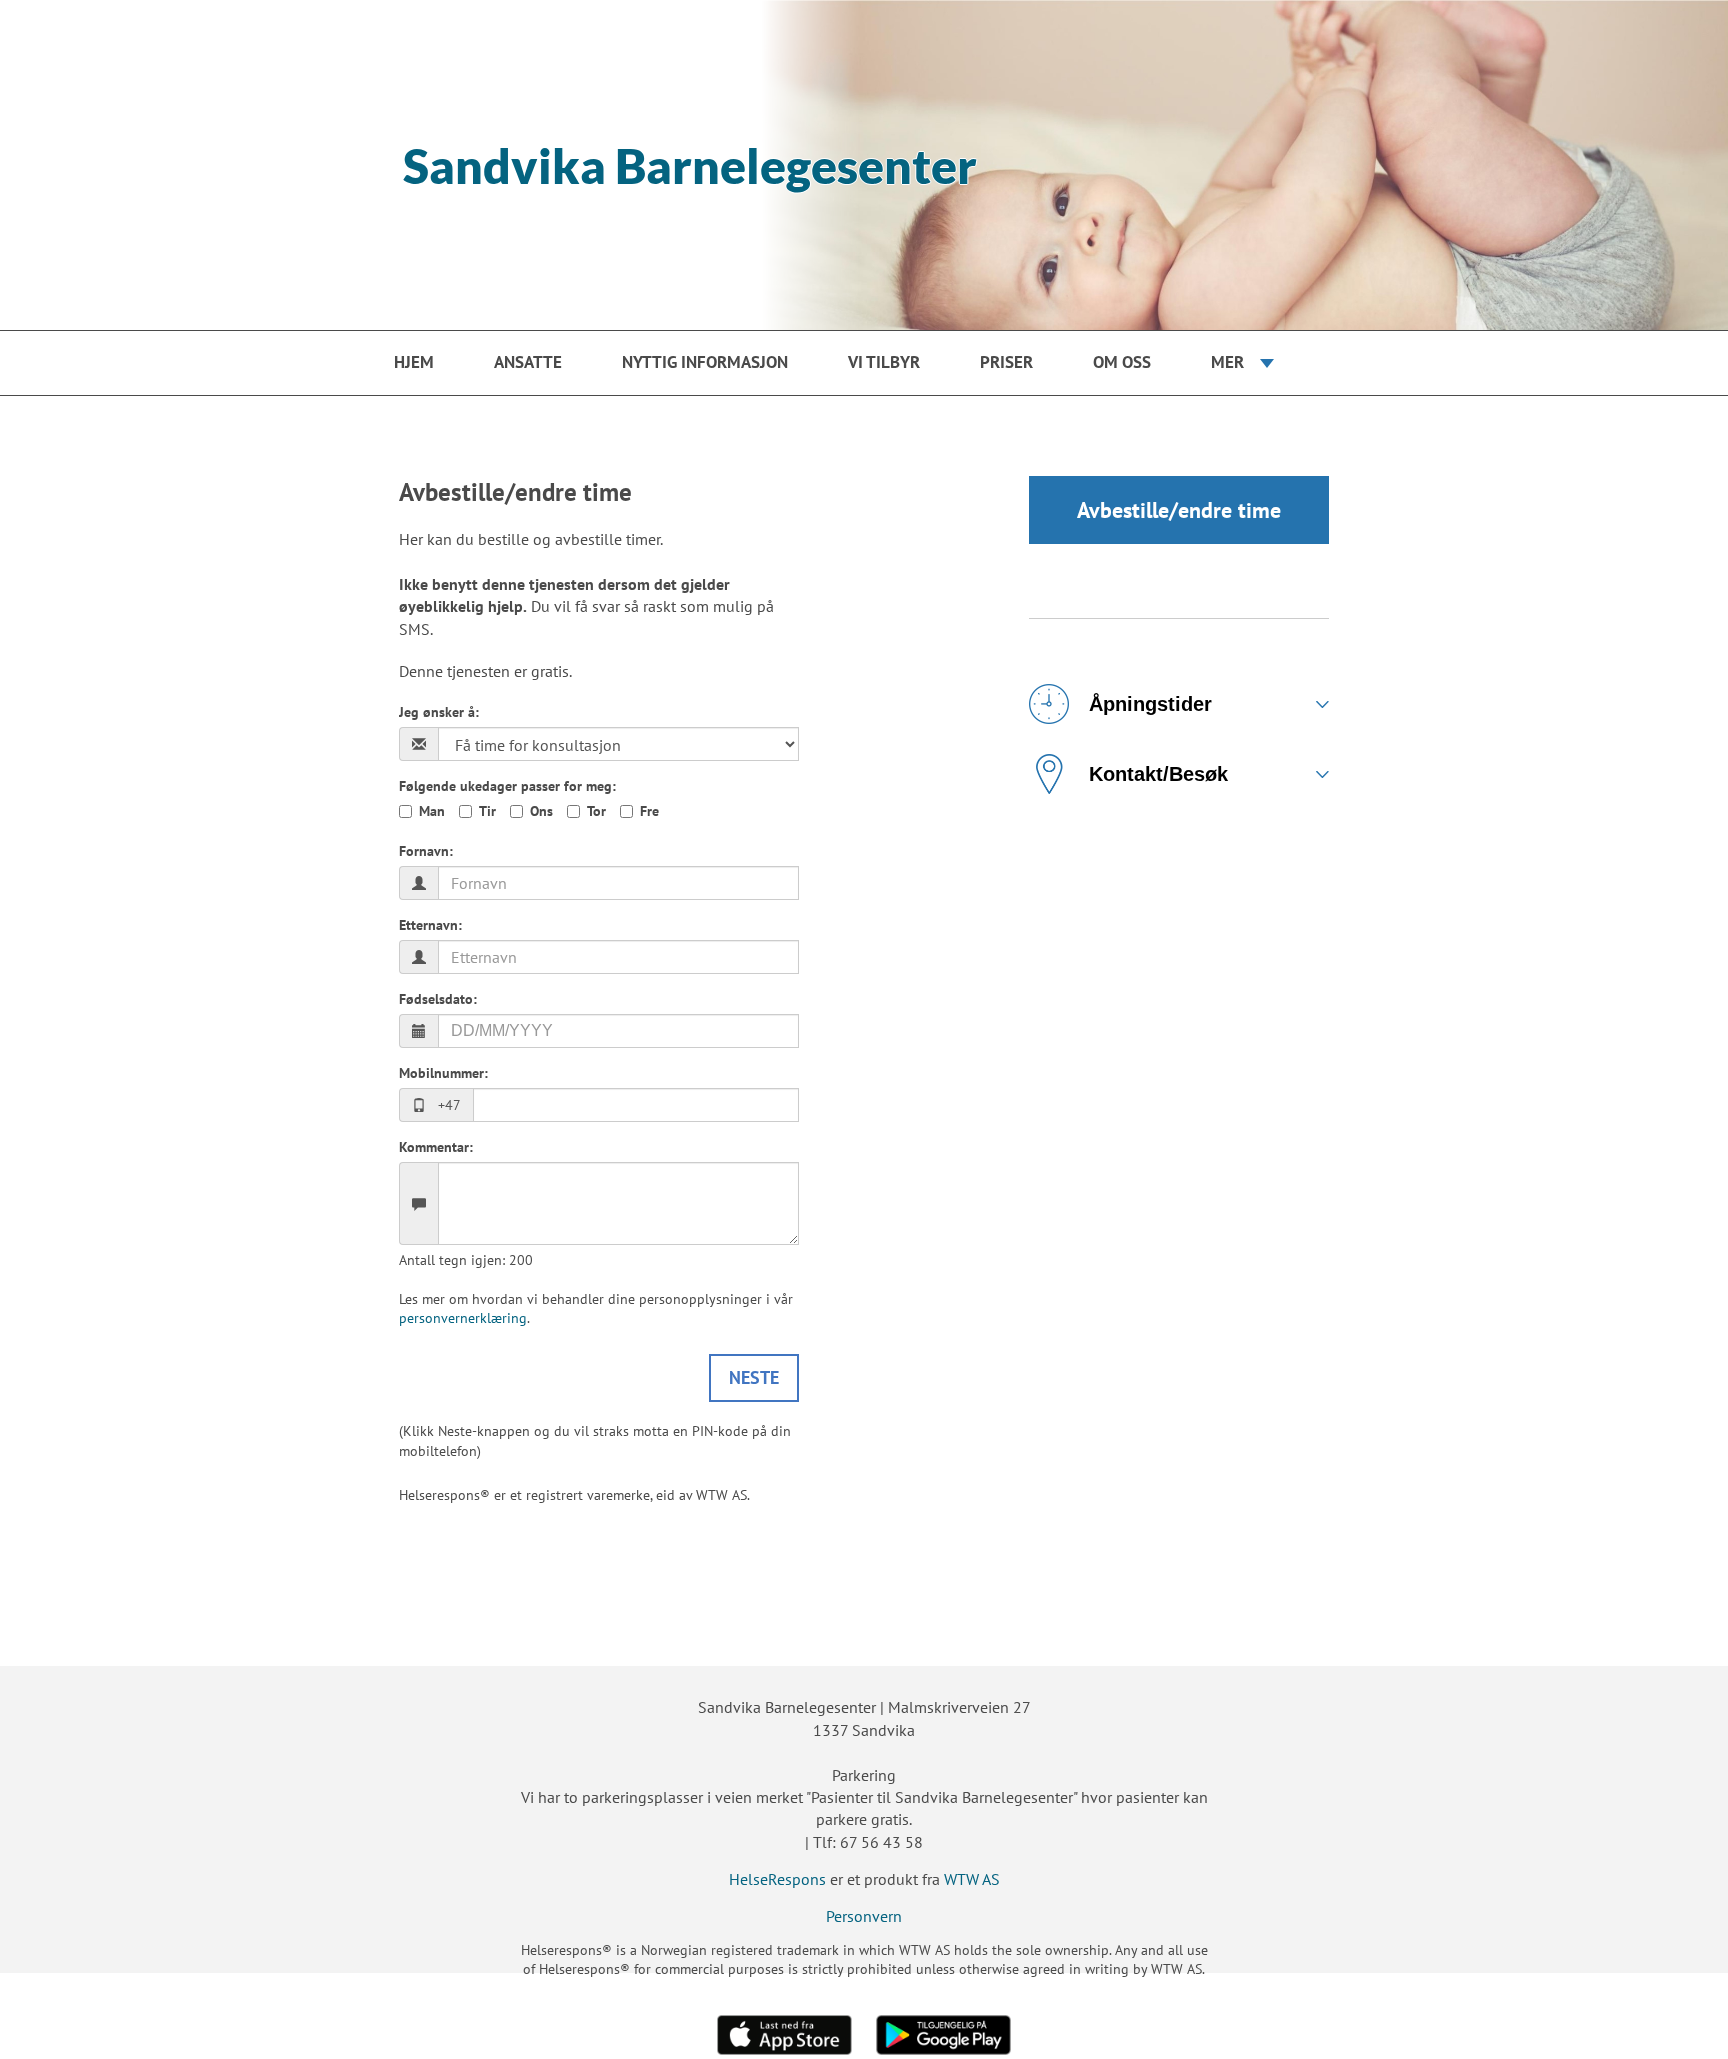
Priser (1006, 362)
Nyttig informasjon (705, 362)
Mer (1227, 362)
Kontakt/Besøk (1158, 774)
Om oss (1122, 362)
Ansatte (528, 362)
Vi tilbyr (884, 362)
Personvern (864, 1916)
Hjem (414, 362)
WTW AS (972, 1879)
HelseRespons (777, 1879)
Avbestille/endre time (1179, 510)
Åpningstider (1150, 704)
